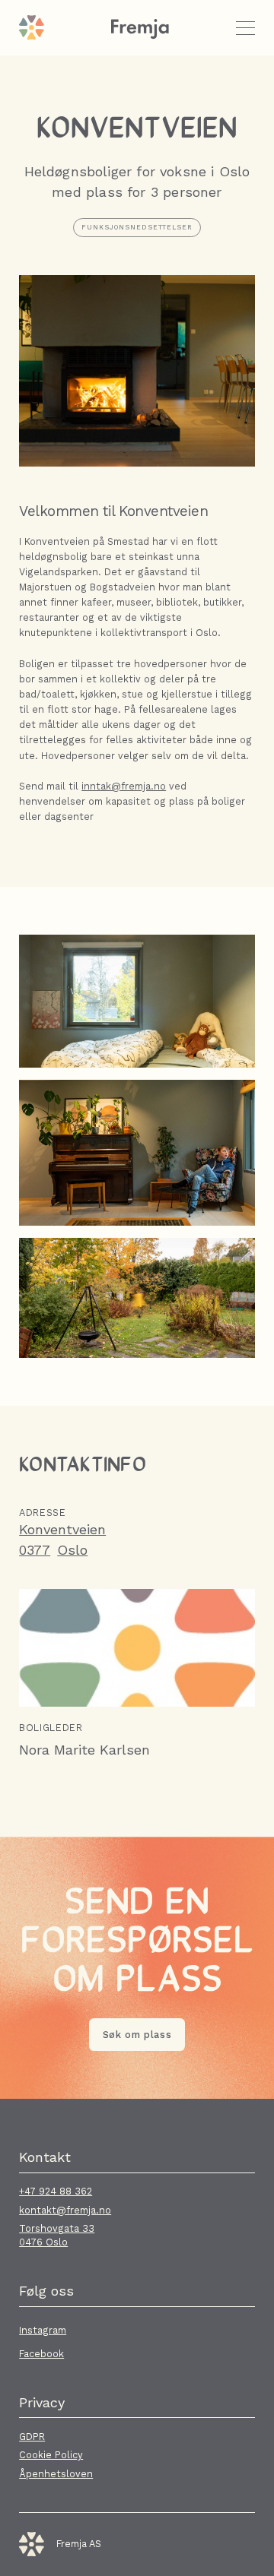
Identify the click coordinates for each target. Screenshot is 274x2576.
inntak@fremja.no (124, 786)
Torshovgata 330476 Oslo (57, 2235)
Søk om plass (137, 2035)
